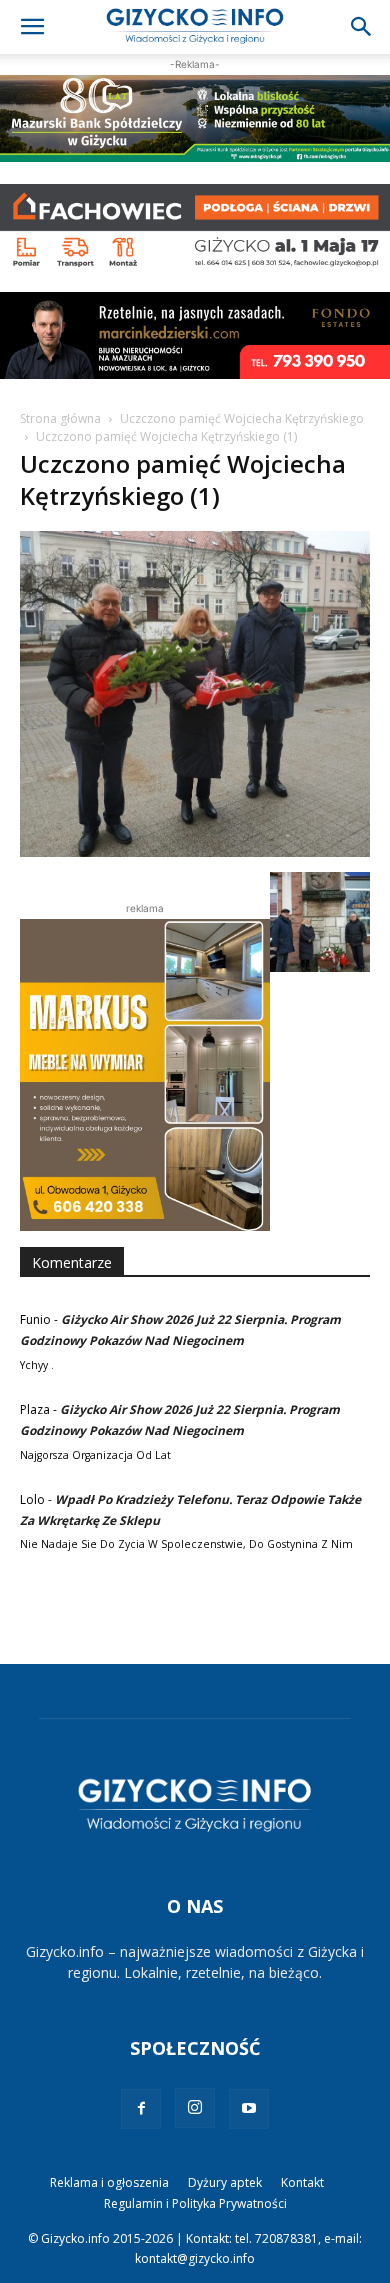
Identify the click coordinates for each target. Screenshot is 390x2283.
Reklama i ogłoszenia (109, 2182)
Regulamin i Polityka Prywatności (195, 2203)
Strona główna (60, 418)
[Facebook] (141, 2109)
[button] (32, 27)
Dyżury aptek (225, 2182)
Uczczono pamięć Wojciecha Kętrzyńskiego (242, 418)
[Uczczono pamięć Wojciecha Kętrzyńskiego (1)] (195, 851)
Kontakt (302, 2182)
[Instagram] (195, 2108)
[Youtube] (249, 2109)
